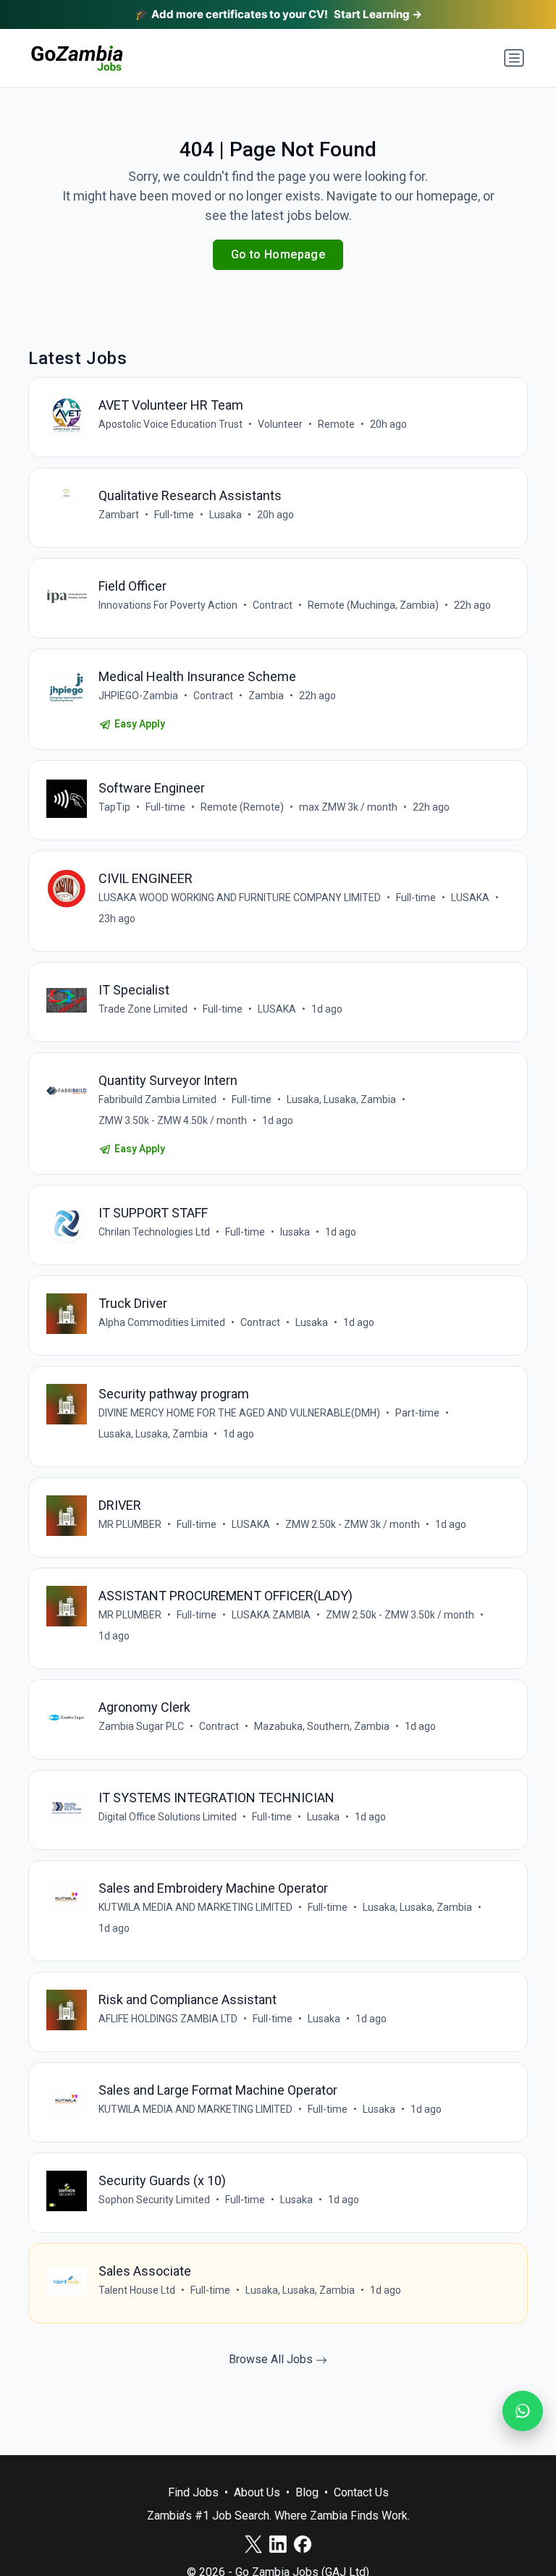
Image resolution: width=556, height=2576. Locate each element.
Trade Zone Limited (143, 1009)
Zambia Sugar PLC (141, 1726)
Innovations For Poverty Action (168, 605)
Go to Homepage (278, 254)
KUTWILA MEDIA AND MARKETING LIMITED (195, 1907)
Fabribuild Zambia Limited (157, 1099)
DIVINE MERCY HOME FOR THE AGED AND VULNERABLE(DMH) (239, 1413)
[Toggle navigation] (514, 58)
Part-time (417, 1413)
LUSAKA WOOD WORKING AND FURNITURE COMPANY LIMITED (240, 898)
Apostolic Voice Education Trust (170, 424)
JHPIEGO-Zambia (138, 696)
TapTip (114, 807)
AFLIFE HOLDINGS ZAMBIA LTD (168, 2019)
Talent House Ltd (137, 2290)
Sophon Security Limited (154, 2200)
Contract (273, 605)
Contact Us (361, 2492)
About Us (257, 2492)
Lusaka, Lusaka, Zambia (341, 1099)
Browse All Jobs (272, 2359)
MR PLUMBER (130, 1524)
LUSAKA (470, 898)
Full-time (174, 515)
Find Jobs (193, 2492)
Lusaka (226, 515)
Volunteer (280, 424)
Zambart (119, 515)
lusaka (295, 1232)
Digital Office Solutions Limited (168, 1817)
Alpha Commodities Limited (162, 1322)
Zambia (266, 696)
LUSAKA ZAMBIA (271, 1615)
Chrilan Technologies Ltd (154, 1232)
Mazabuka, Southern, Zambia (322, 1726)
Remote (336, 424)
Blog (307, 2492)
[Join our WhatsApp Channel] (523, 2411)
